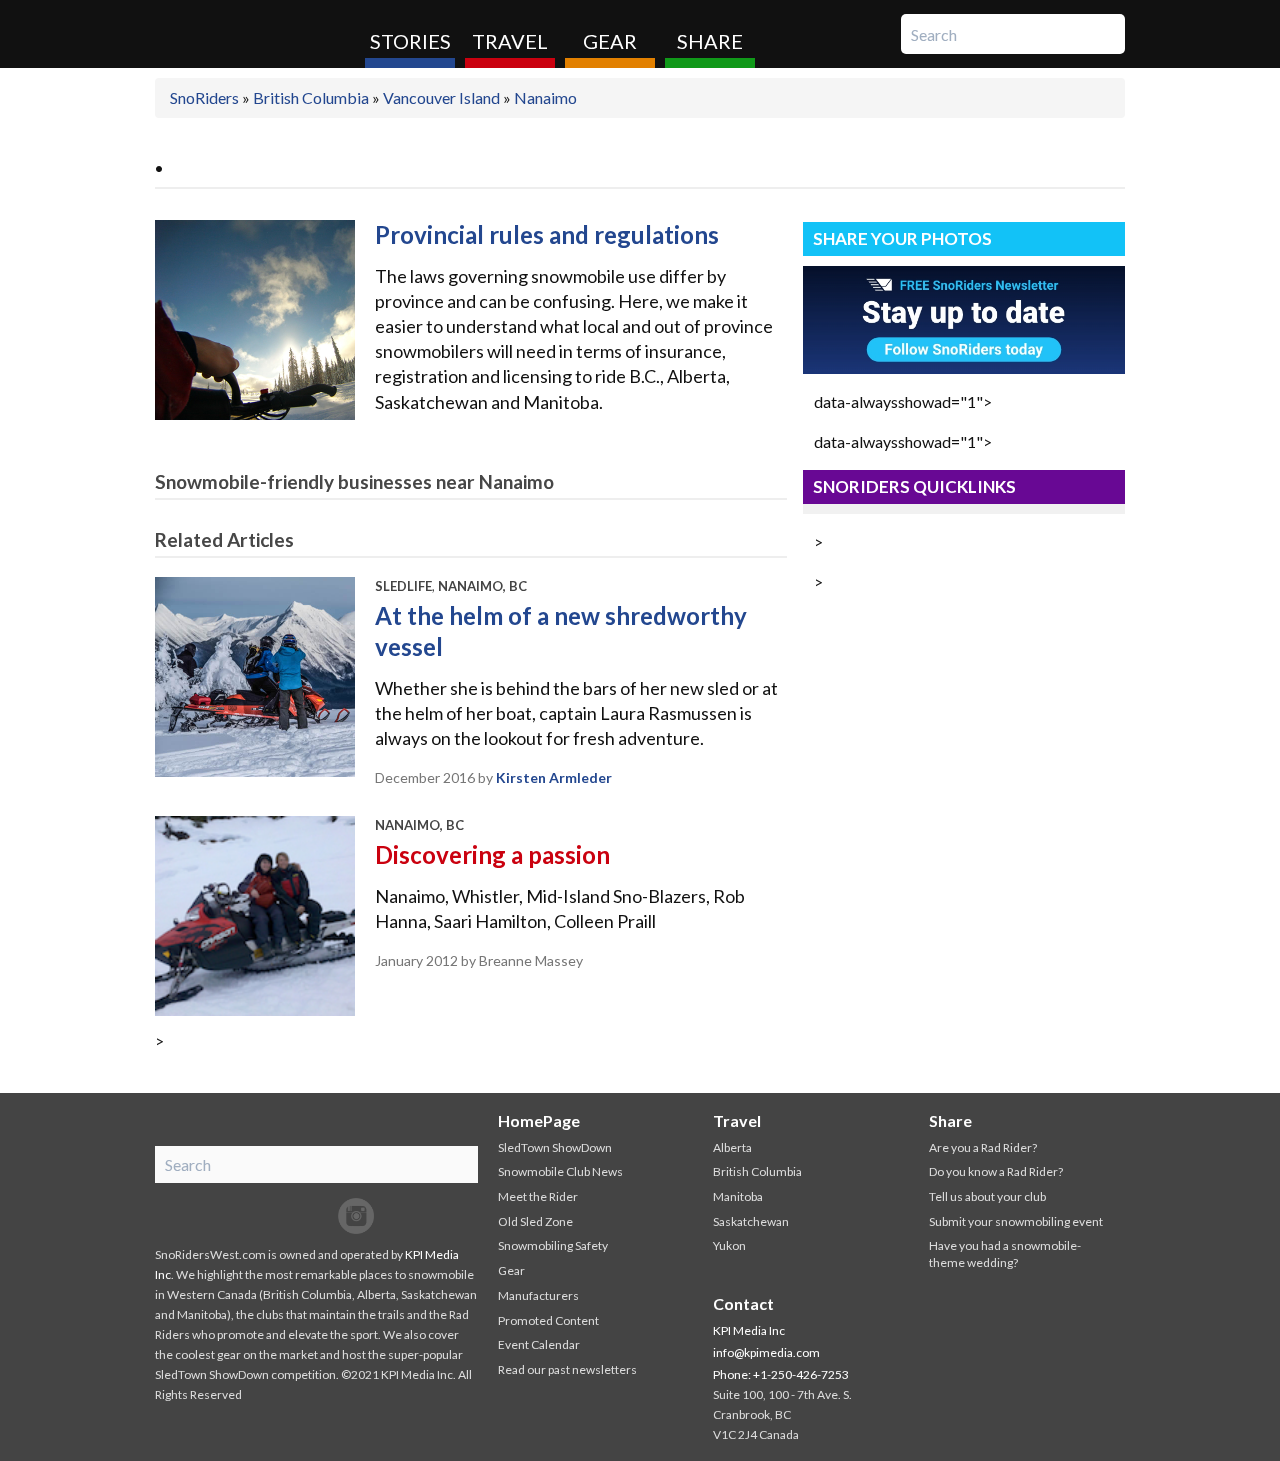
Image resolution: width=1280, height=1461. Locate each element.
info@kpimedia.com (766, 1352)
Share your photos (902, 238)
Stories (410, 41)
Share (710, 41)
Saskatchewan (751, 1221)
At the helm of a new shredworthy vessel (561, 631)
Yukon (729, 1245)
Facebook (276, 1216)
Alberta (732, 1147)
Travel (510, 41)
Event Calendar (539, 1344)
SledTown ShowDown (555, 1147)
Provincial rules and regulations (547, 234)
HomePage (539, 1120)
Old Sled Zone (535, 1221)
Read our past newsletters (567, 1369)
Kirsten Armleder (554, 777)
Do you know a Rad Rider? (996, 1171)
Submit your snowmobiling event (1016, 1221)
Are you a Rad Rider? (983, 1147)
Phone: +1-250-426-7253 (781, 1374)
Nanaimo (545, 97)
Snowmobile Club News (560, 1171)
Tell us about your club (987, 1196)
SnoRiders (252, 34)
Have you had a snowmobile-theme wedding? (1005, 1254)
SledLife (403, 586)
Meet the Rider (538, 1196)
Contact (743, 1303)
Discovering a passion (492, 854)
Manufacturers (538, 1295)
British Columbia (311, 97)
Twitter (316, 1216)
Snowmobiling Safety (553, 1245)
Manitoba (738, 1196)
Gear (610, 41)
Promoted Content (548, 1320)
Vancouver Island (441, 97)
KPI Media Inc (749, 1330)
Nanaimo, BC (482, 586)
